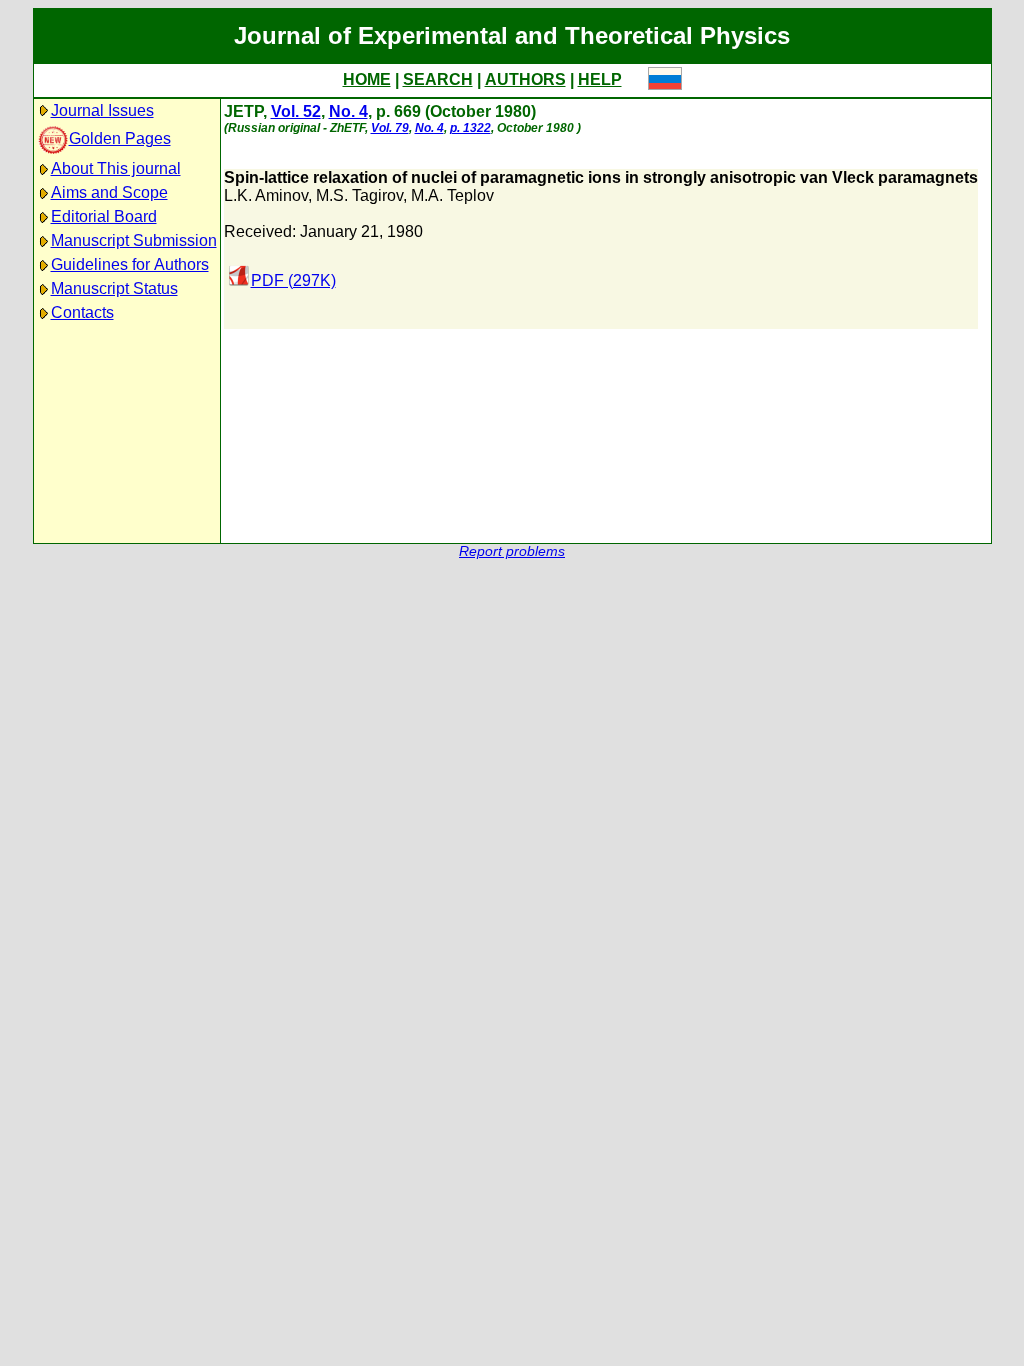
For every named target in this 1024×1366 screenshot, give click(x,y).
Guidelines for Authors (130, 264)
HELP (600, 79)
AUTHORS (525, 79)
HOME (367, 79)
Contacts (82, 312)
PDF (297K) (293, 280)
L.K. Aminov (266, 195)
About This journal (116, 168)
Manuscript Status (114, 288)
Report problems (512, 551)
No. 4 (348, 111)
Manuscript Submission (134, 240)
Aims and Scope (109, 192)
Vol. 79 (390, 128)
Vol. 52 (296, 111)
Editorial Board (104, 216)
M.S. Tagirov (359, 195)
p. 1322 (470, 128)
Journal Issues (102, 110)
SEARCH (438, 79)
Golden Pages (120, 138)
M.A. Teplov (452, 195)
